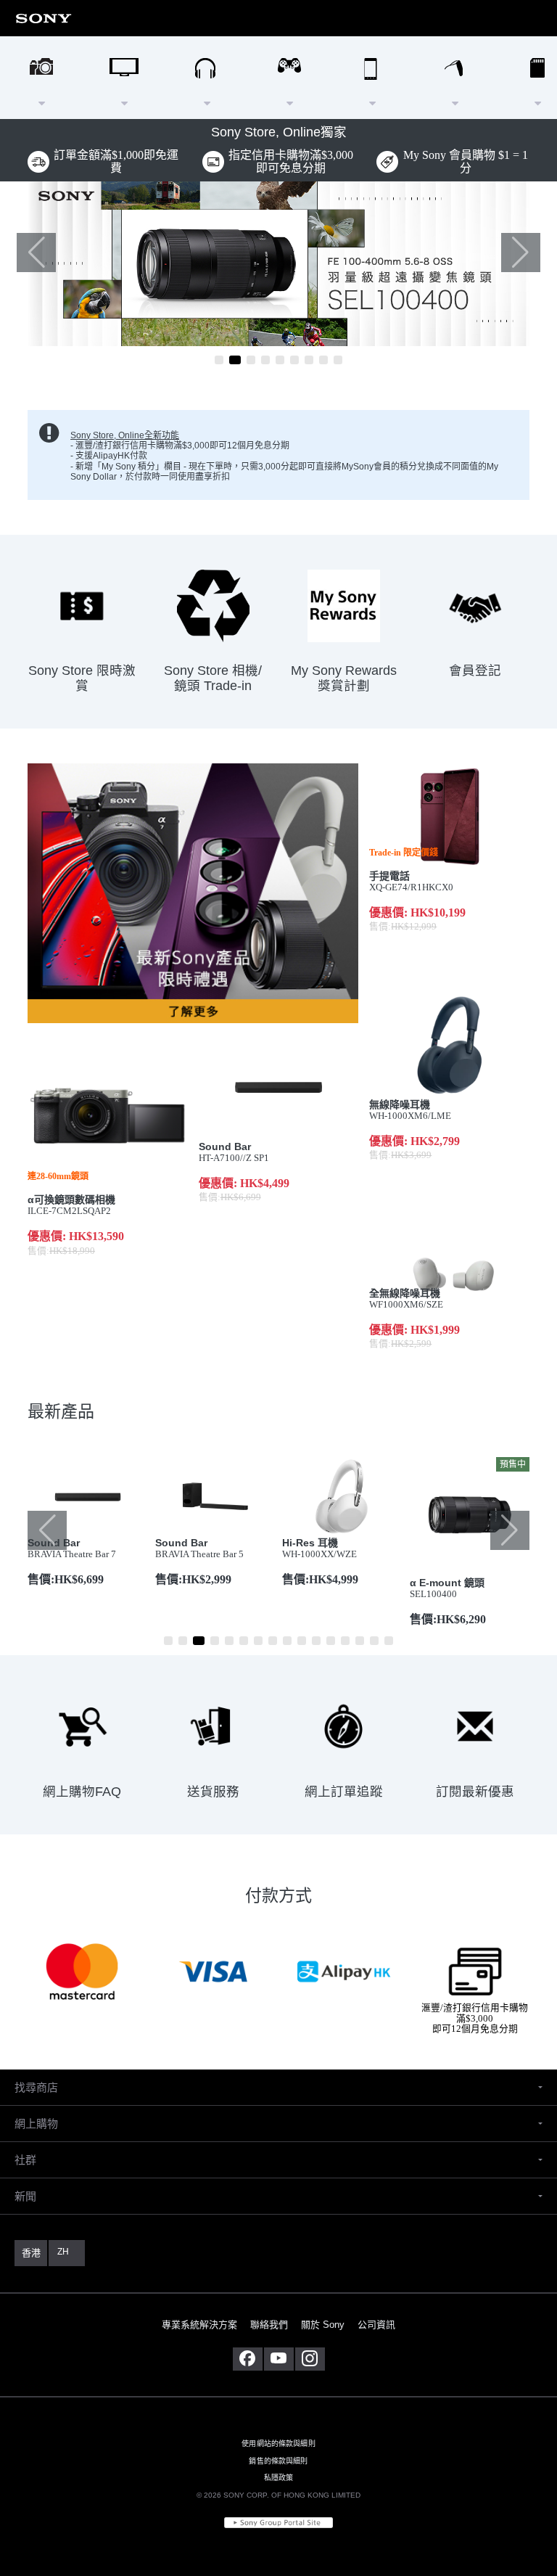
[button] (521, 253)
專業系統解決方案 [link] (199, 2325)
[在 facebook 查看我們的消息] (248, 2359)
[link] (44, 18)
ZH (63, 2252)
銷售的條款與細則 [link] (278, 2461)
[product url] (278, 264)
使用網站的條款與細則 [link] (278, 2444)
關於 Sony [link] (323, 2325)
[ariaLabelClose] (542, 18)
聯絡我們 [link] (269, 2325)
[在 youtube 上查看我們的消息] (279, 2359)
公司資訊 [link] (376, 2325)
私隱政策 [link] (279, 2478)
